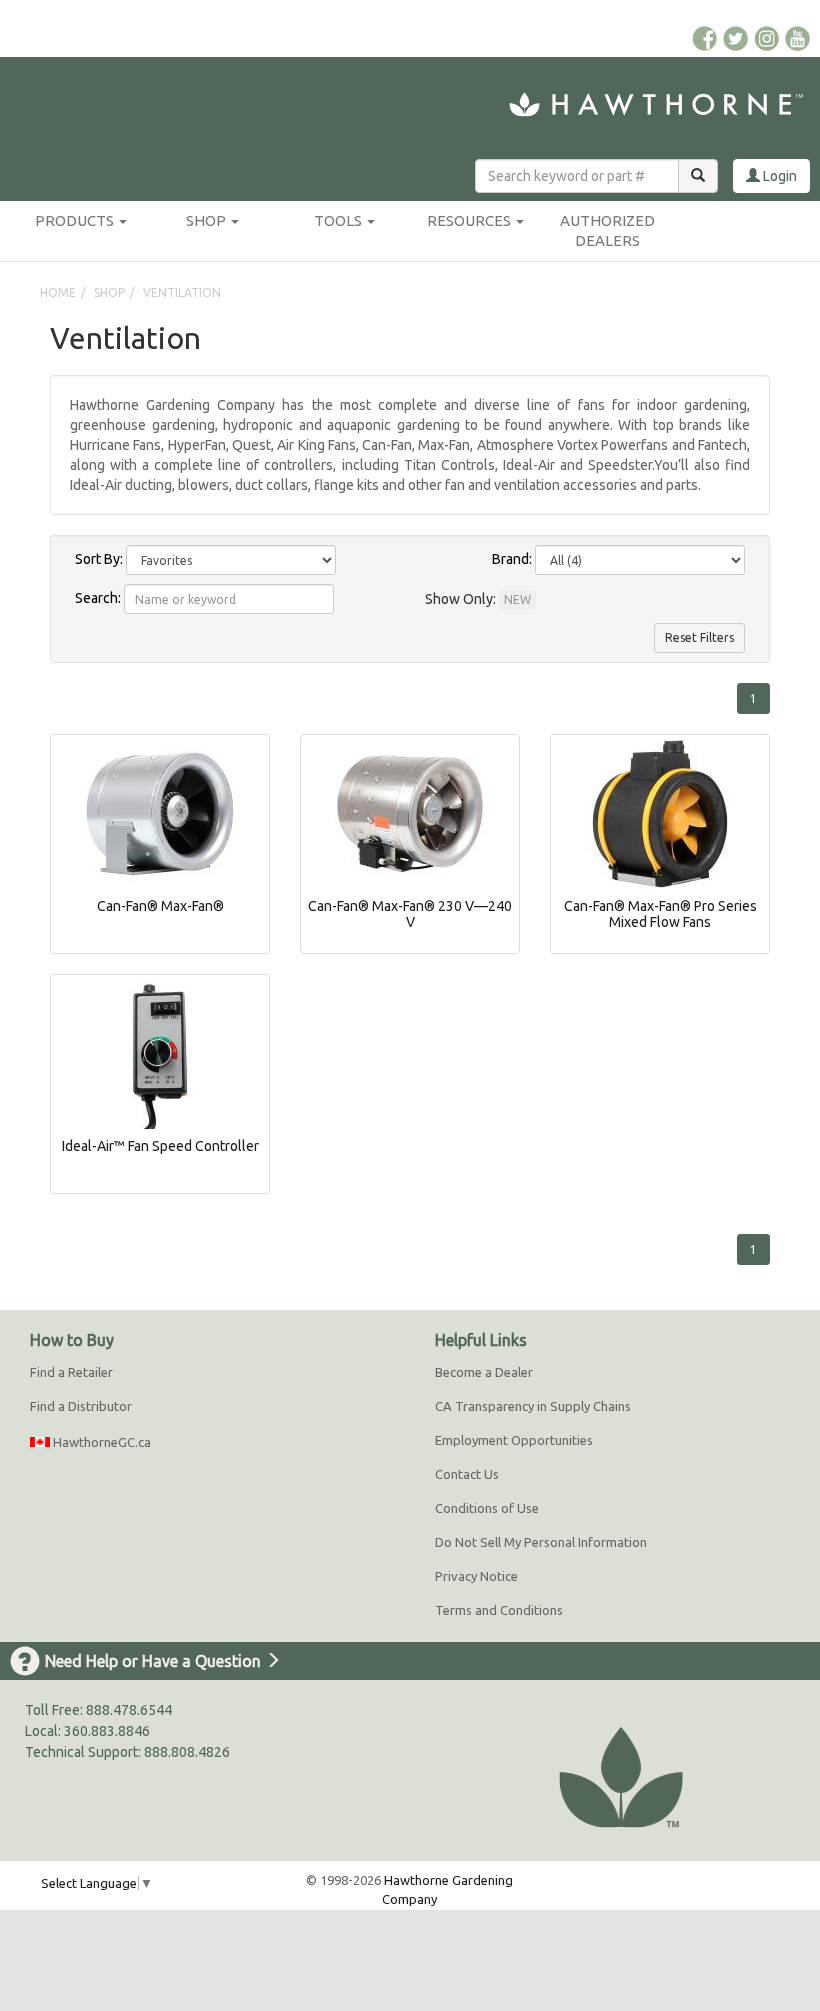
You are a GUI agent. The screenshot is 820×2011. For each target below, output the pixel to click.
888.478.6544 (129, 1710)
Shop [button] (207, 220)
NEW (517, 599)
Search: (98, 598)
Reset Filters (699, 637)
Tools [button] (339, 220)
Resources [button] (470, 220)
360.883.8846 (107, 1731)
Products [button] (76, 220)
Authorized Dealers (607, 230)
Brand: (512, 559)
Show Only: (460, 599)
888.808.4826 (187, 1752)
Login (778, 176)
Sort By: (99, 559)
